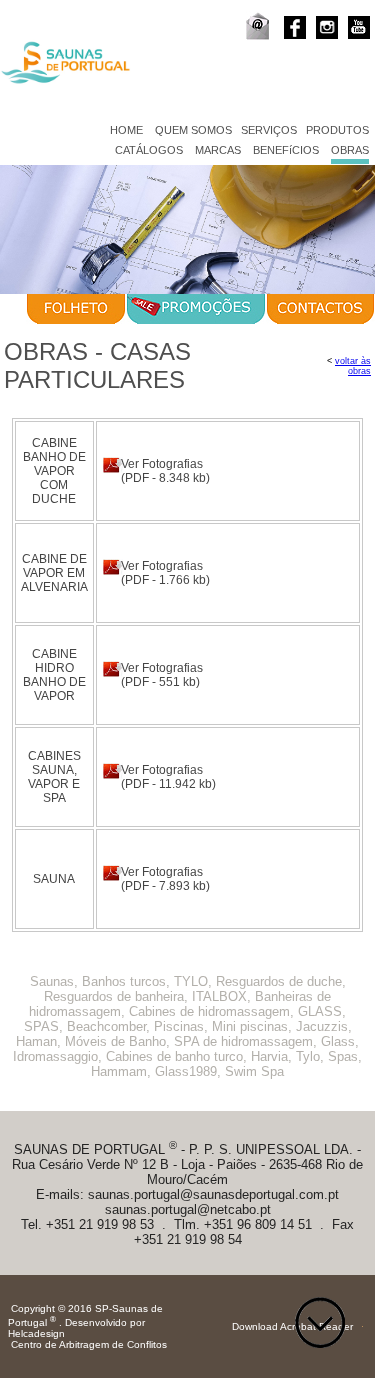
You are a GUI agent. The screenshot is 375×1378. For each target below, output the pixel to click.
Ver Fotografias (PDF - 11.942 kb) (168, 777)
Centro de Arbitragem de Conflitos (89, 1344)
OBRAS (350, 150)
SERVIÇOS (269, 130)
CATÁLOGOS (149, 150)
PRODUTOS (337, 130)
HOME (126, 130)
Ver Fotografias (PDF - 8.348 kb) (165, 471)
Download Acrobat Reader (292, 1326)
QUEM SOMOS (193, 130)
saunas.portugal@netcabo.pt (188, 1209)
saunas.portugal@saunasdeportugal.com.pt (213, 1194)
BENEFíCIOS (286, 150)
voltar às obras (353, 366)
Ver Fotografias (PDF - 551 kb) (162, 675)
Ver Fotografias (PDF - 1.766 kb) (165, 573)
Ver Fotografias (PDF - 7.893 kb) (165, 879)
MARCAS (218, 150)
